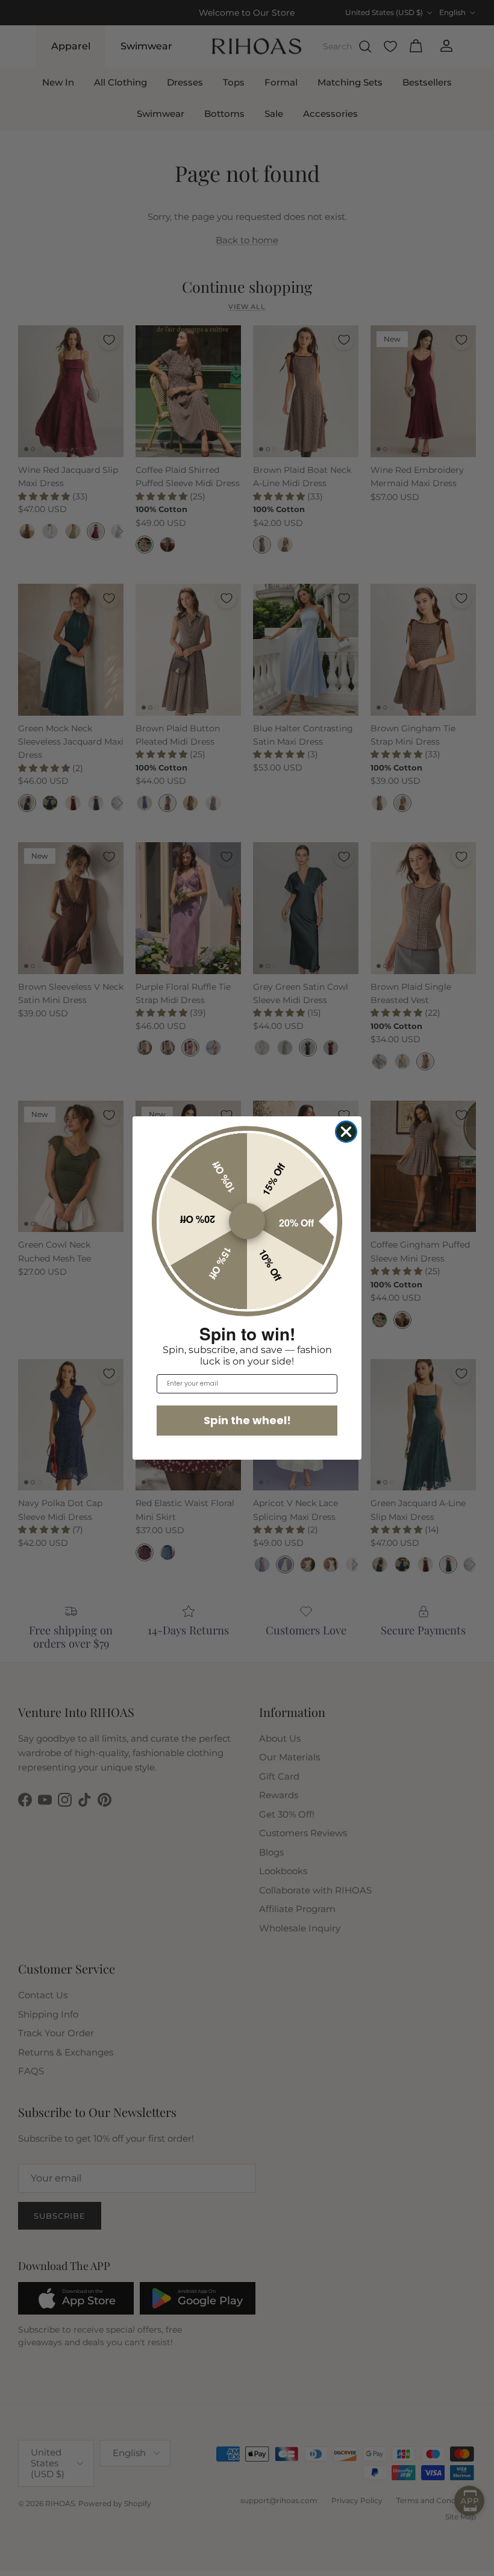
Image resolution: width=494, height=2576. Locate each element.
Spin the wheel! (247, 1420)
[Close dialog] (346, 1132)
